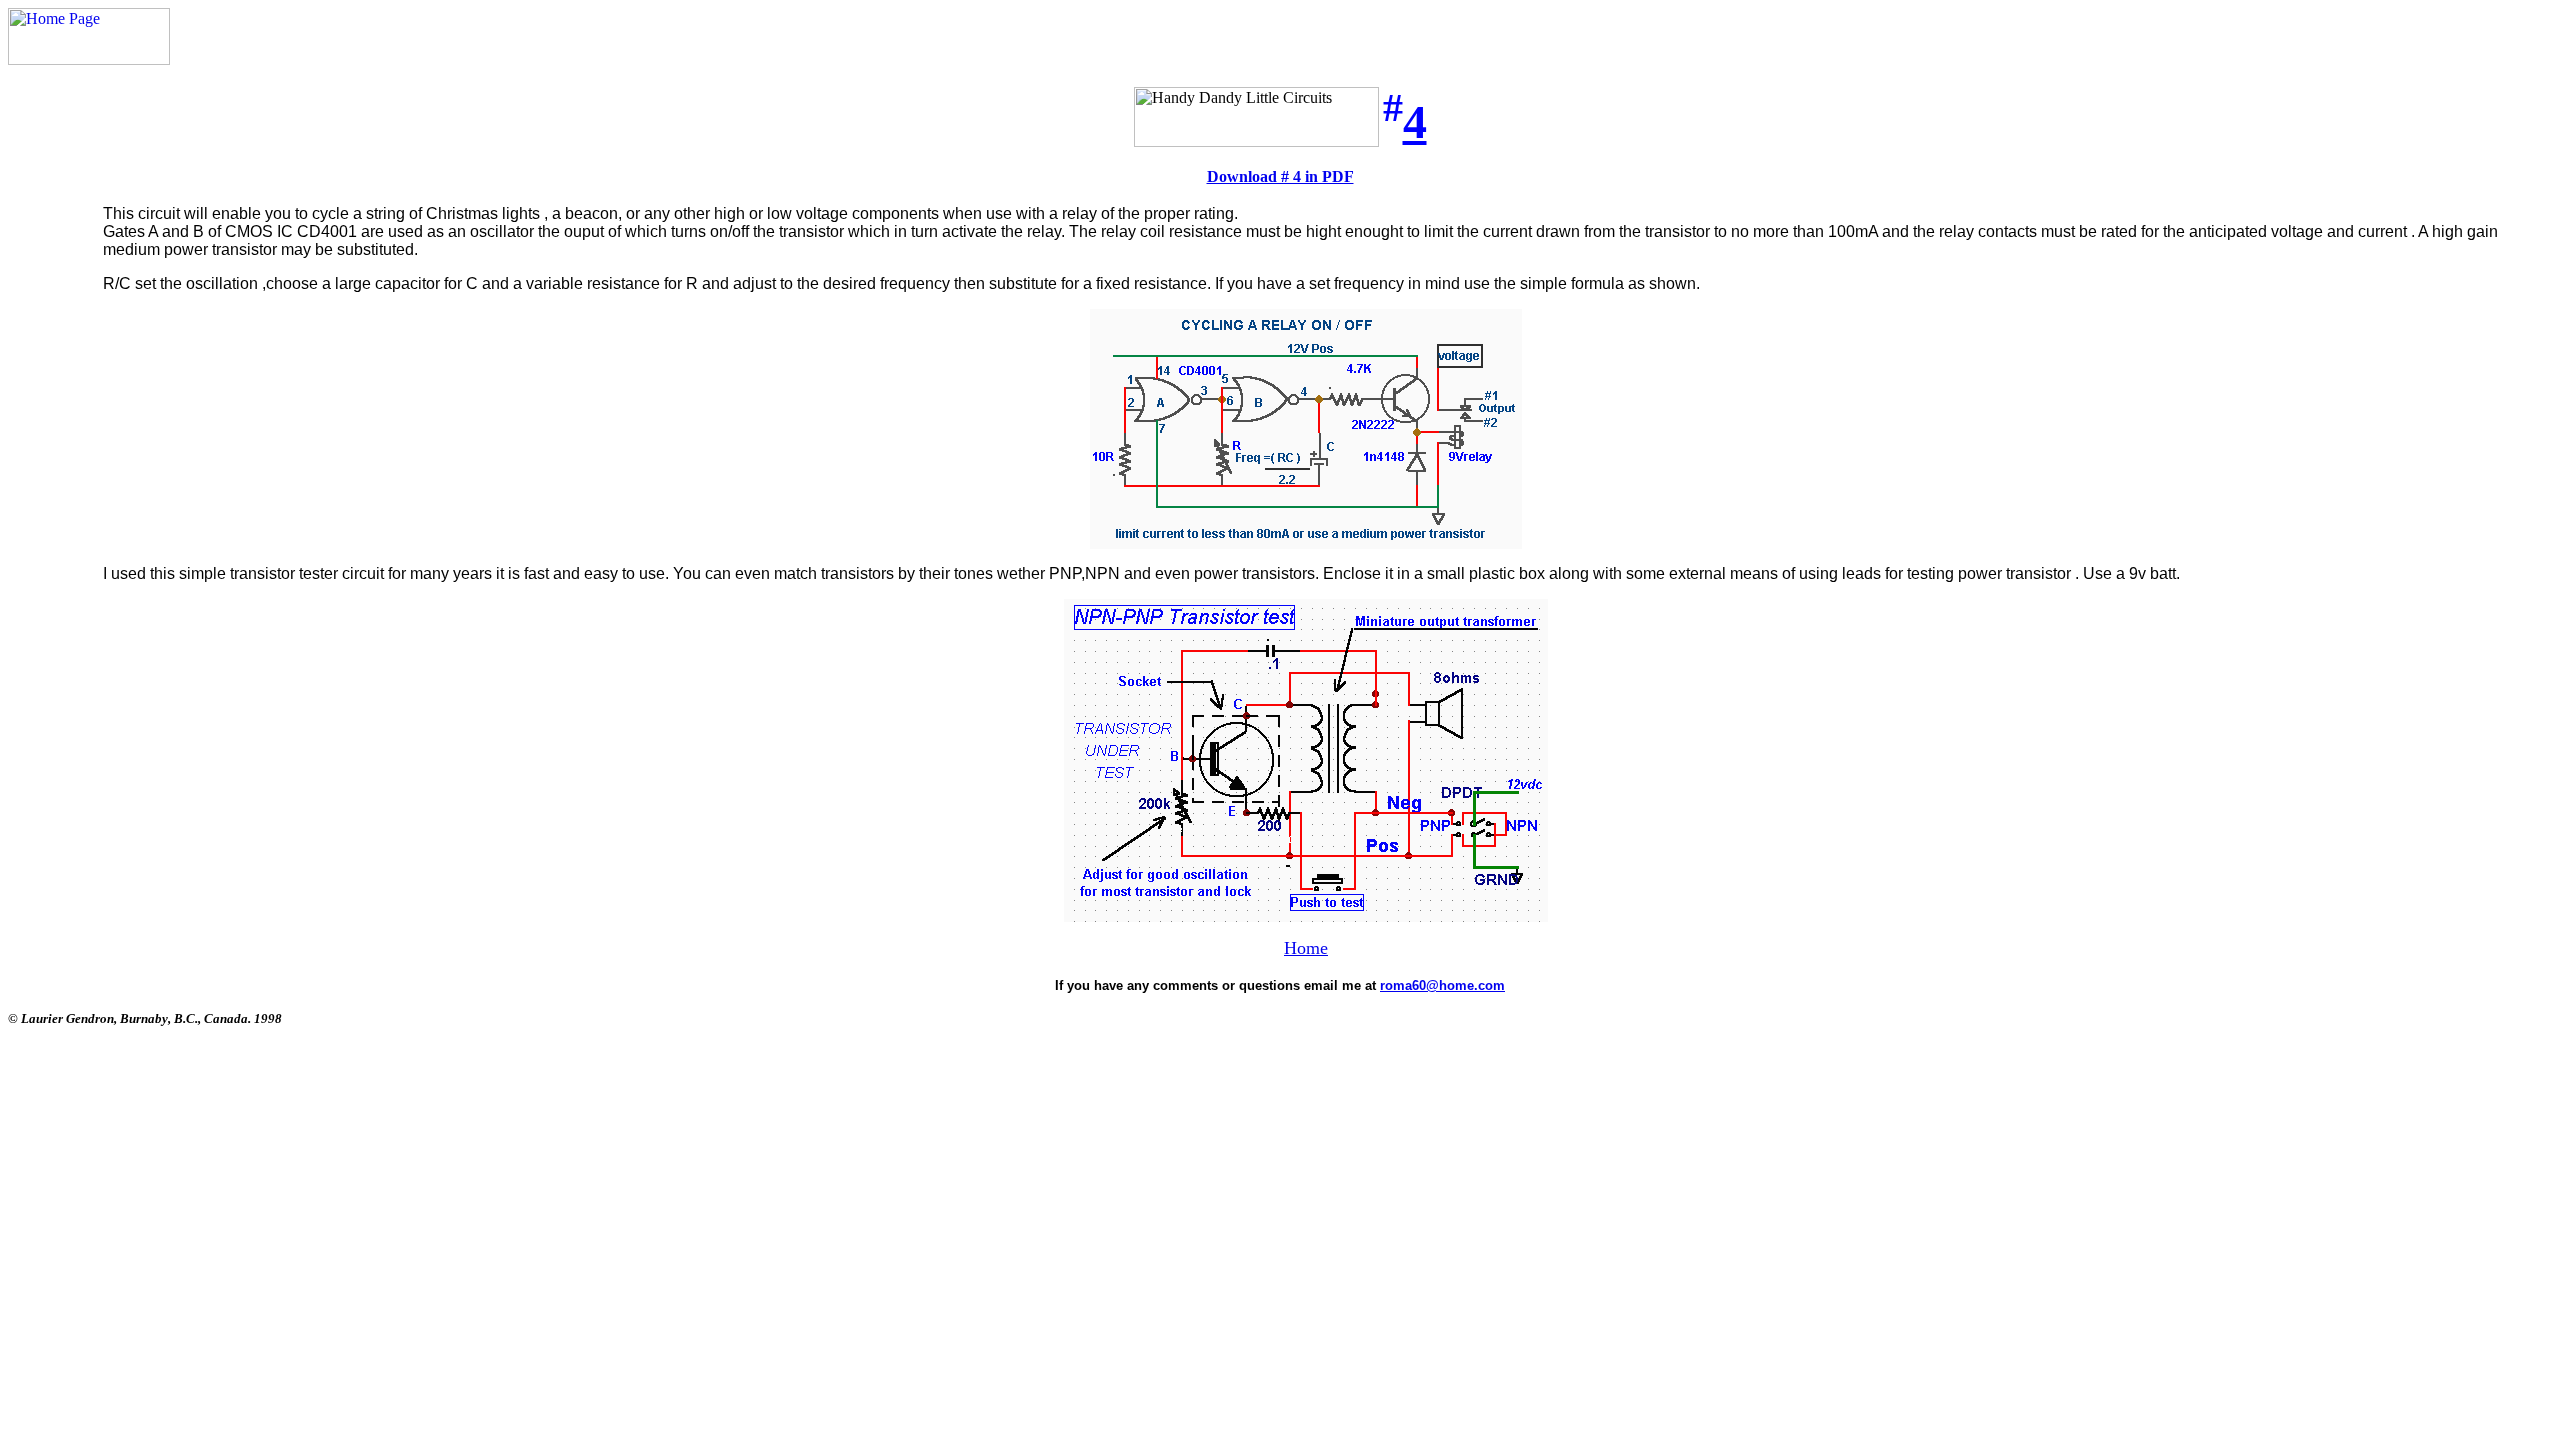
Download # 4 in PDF (1280, 176)
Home (1306, 948)
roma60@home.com (1442, 985)
